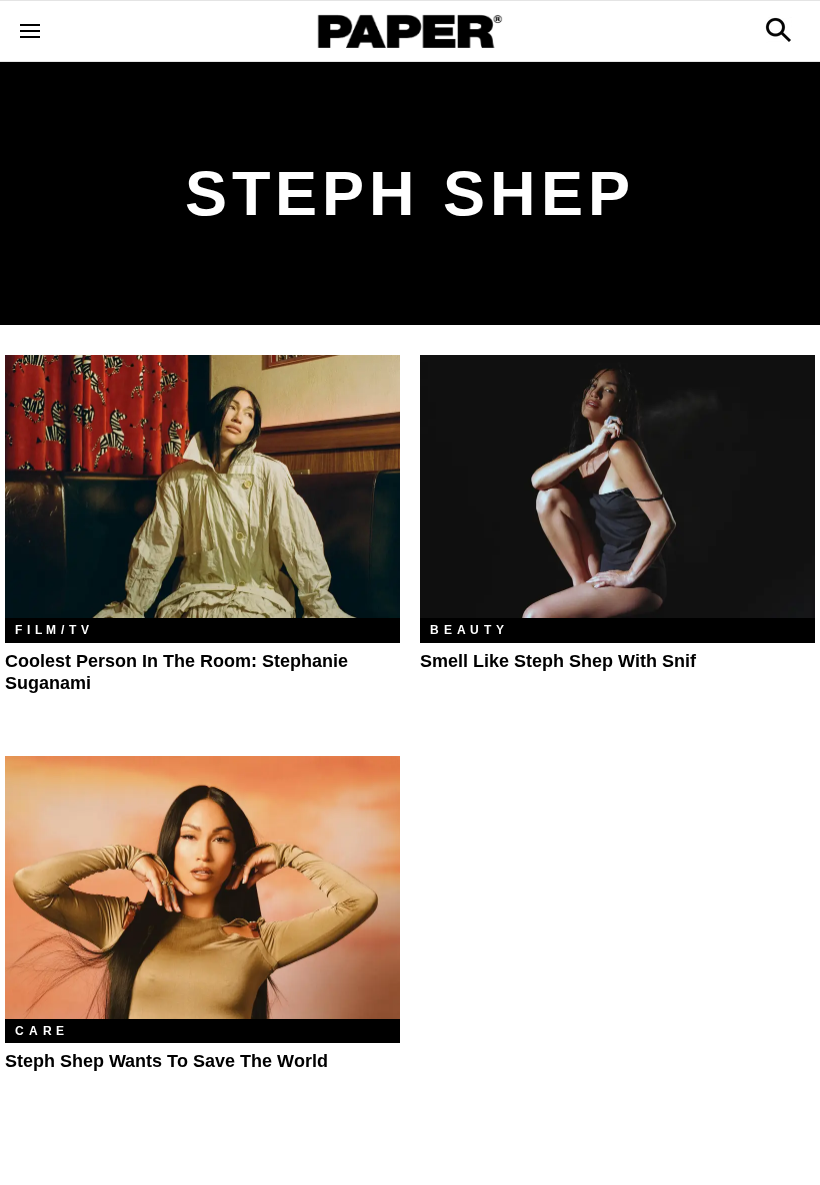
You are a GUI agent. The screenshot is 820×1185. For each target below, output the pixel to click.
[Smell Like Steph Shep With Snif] (617, 486)
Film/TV (54, 630)
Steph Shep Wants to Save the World (166, 1061)
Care (42, 1031)
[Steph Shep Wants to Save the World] (202, 887)
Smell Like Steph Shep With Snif (558, 661)
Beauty (469, 630)
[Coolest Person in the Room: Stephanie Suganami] (202, 486)
